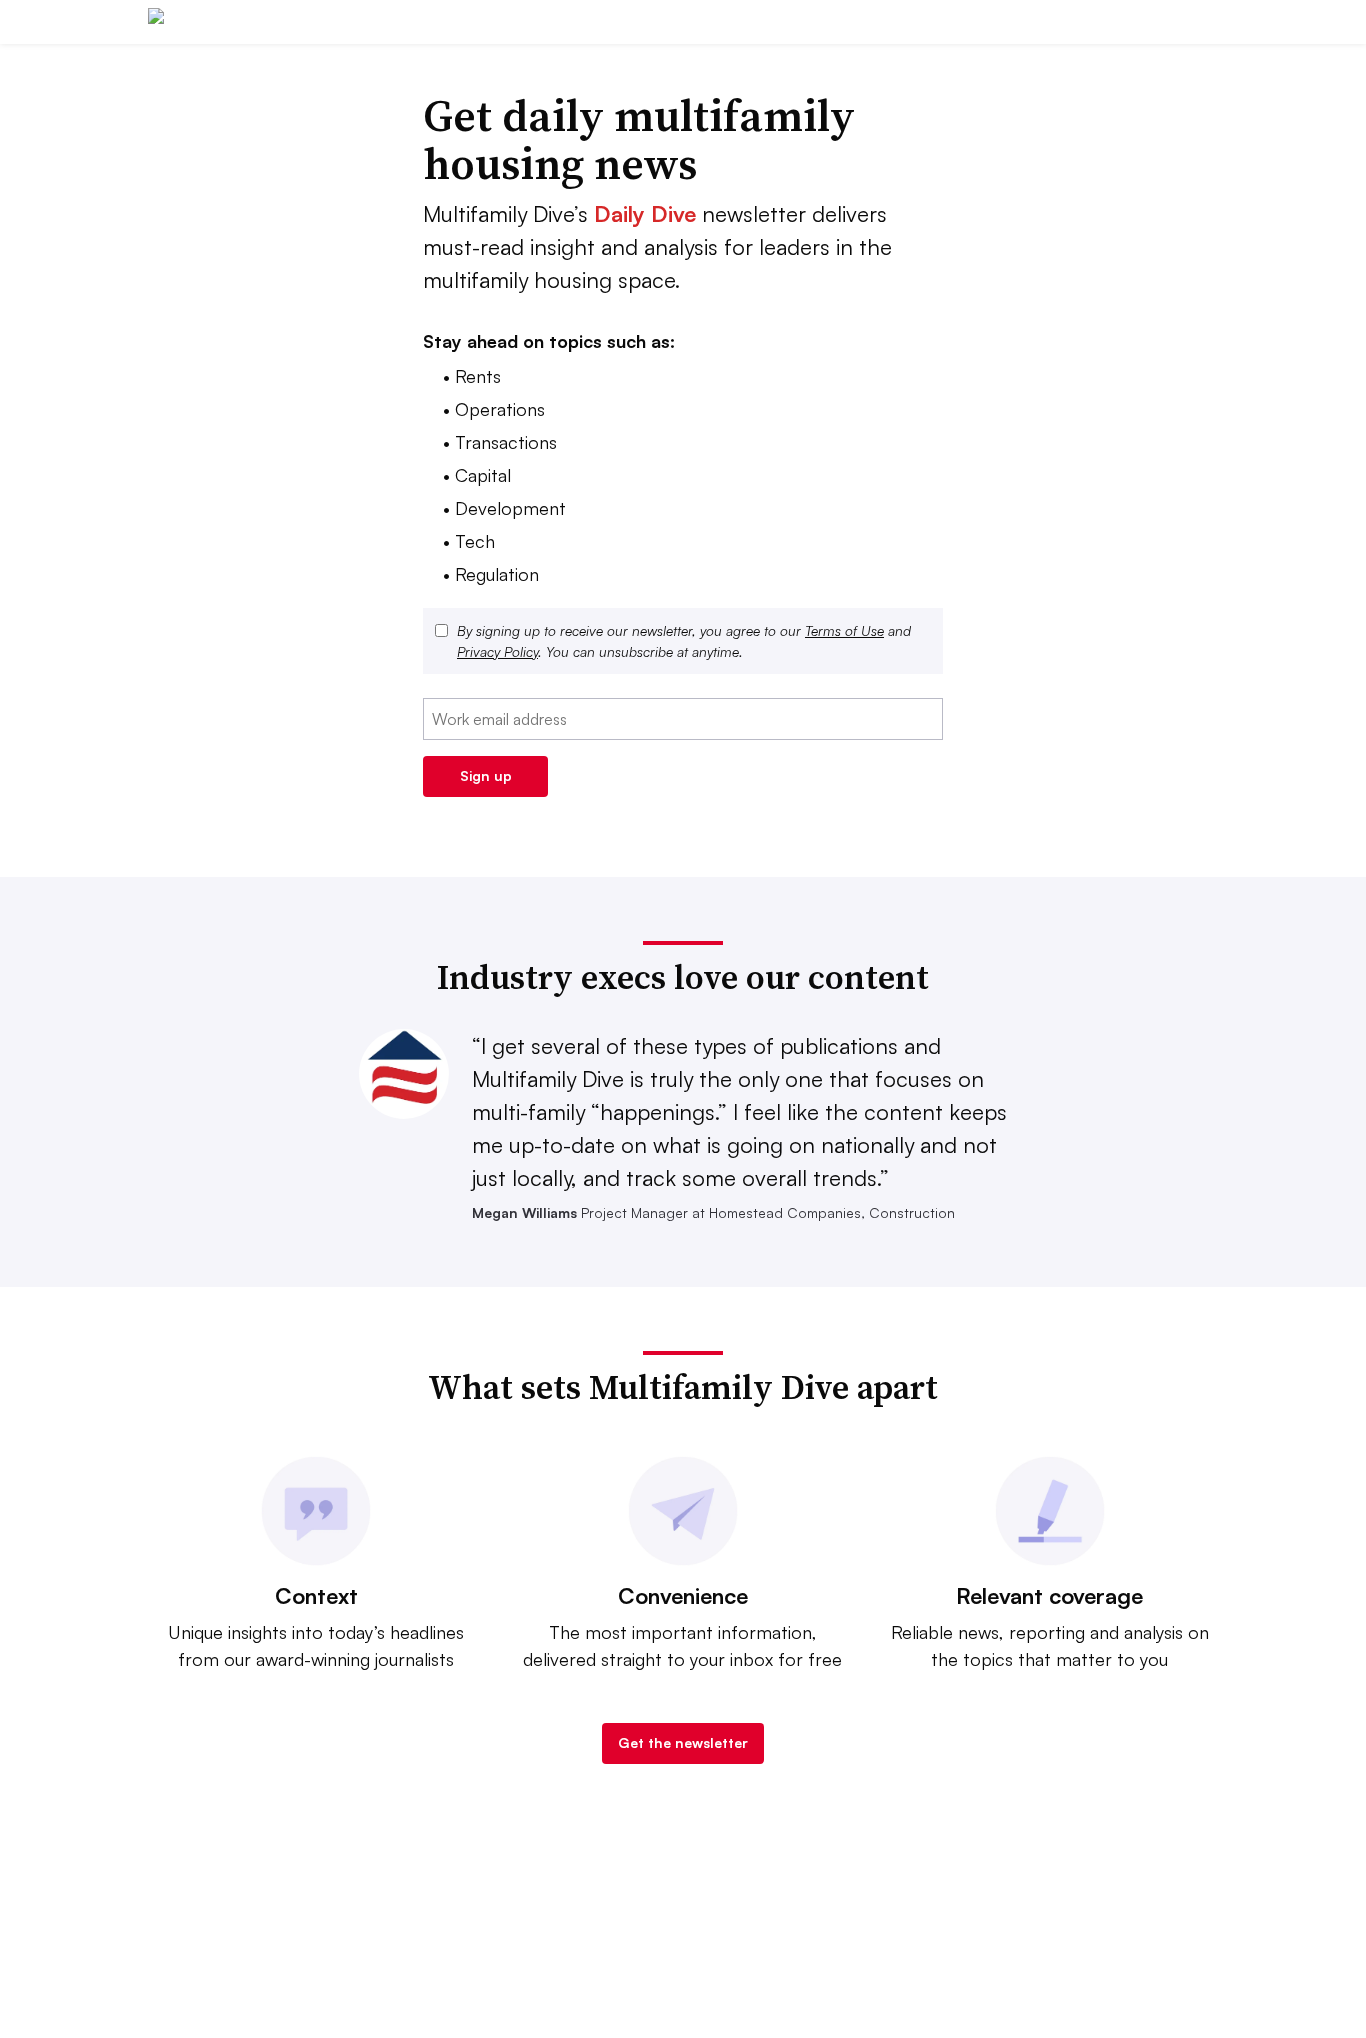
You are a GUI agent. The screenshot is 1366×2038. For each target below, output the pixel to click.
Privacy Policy (497, 651)
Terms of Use (844, 630)
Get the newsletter (683, 1742)
